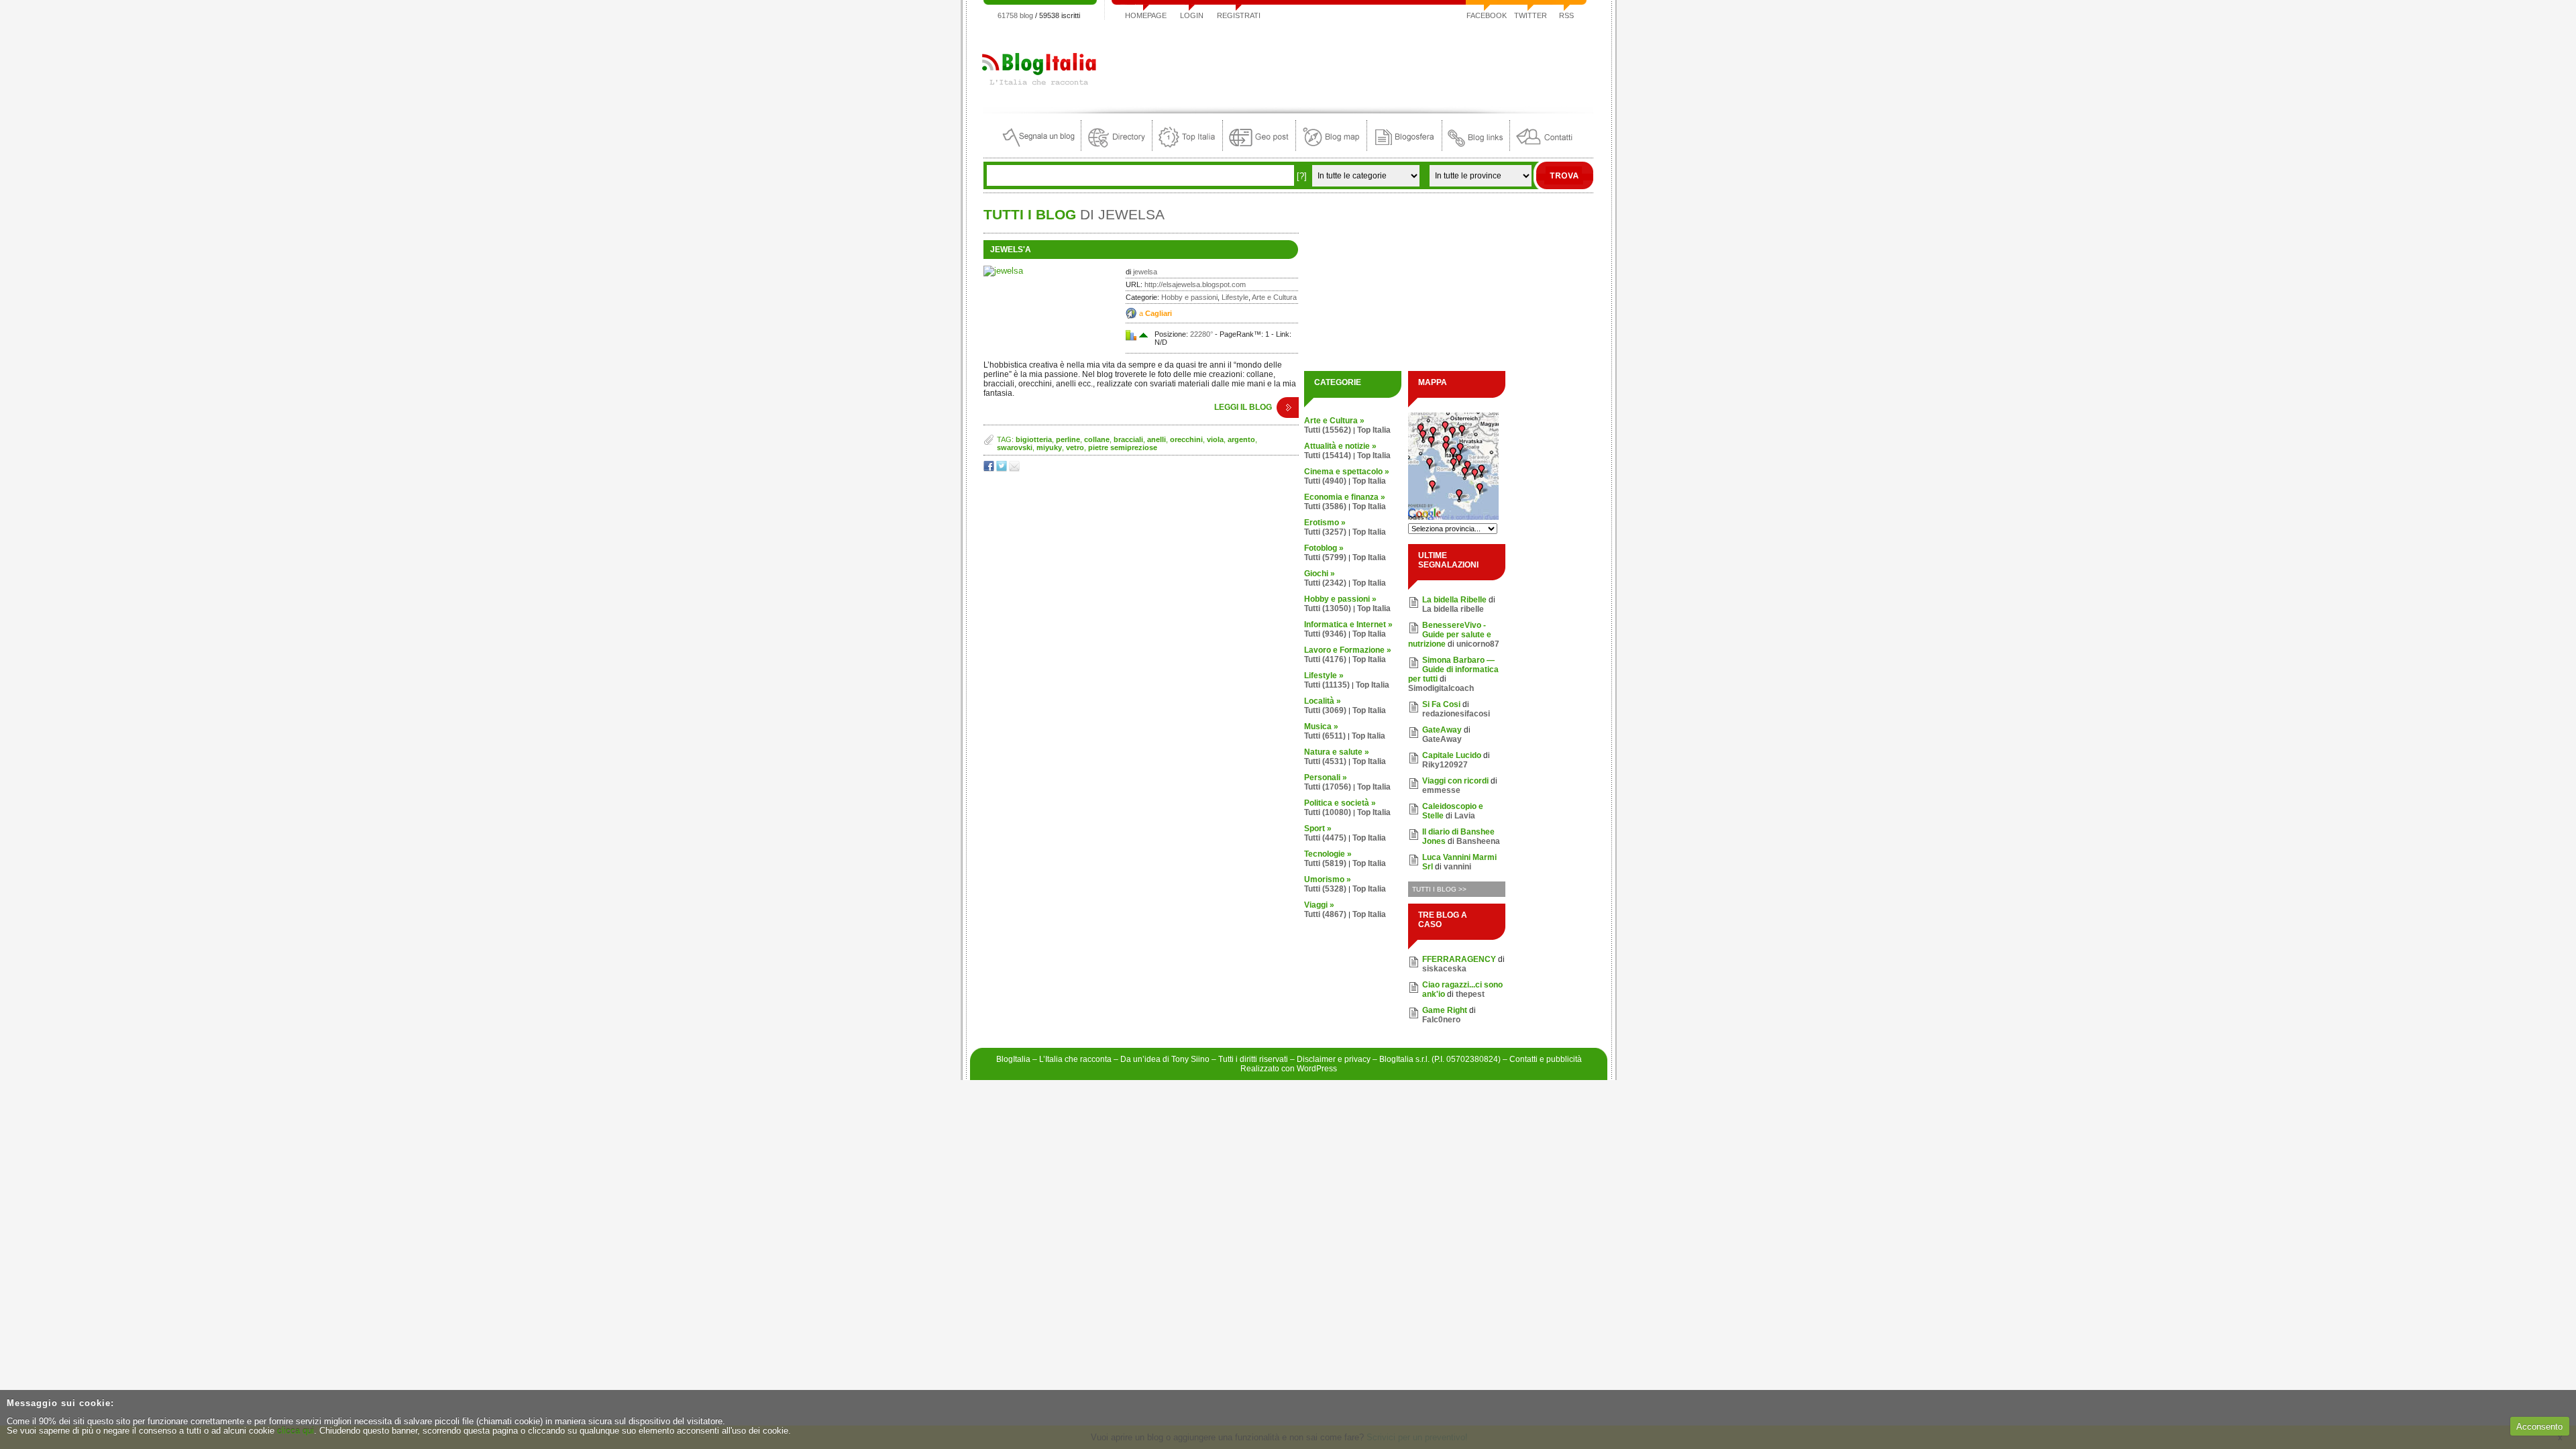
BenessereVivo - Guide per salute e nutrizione (1450, 635)
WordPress (1317, 1069)
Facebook (1487, 15)
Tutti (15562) (1328, 430)
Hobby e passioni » (1340, 599)
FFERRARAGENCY (1459, 959)
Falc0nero (1441, 1020)
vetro (1075, 447)
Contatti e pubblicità (1546, 1059)
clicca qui (296, 1431)
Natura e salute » (1337, 752)
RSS (1566, 15)
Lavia (1465, 816)
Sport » (1318, 828)
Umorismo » (1328, 879)
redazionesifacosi (1456, 714)
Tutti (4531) (1325, 761)
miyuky (1049, 447)
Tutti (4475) (1325, 838)
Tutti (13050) (1328, 608)
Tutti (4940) (1325, 481)
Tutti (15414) (1328, 455)
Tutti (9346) (1325, 634)
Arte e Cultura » (1334, 421)
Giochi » (1320, 574)
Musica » (1321, 727)
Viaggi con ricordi (1455, 781)
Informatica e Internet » (1348, 625)
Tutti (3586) (1325, 506)
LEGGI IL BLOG (1243, 407)
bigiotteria (1034, 439)
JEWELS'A (1011, 250)
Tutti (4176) (1325, 659)
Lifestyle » (1324, 676)
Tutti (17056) (1328, 787)
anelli (1157, 439)
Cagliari (1159, 313)
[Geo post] (1259, 148)
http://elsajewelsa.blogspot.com (1195, 284)
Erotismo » (1325, 523)
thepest (1470, 994)
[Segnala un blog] (1039, 148)
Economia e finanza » (1345, 497)
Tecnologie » (1328, 854)
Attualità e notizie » (1340, 446)
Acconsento (2539, 1427)
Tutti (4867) (1325, 914)
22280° (1201, 334)
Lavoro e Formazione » (1348, 650)
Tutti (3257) (1325, 532)
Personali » (1326, 777)
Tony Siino (1190, 1059)
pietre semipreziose (1123, 447)
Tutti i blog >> (1439, 889)
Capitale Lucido (1452, 755)
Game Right (1445, 1010)
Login (1192, 15)
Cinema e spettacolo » (1347, 472)
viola (1215, 439)
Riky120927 (1445, 765)
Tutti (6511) (1325, 736)
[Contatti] (1544, 148)
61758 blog (1015, 15)
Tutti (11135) (1327, 685)
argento (1241, 439)
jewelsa (1145, 272)
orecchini (1186, 439)
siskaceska (1444, 969)
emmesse (1441, 790)
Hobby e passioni (1189, 297)
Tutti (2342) (1325, 583)
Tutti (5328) (1325, 889)
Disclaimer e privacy (1334, 1059)
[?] (1302, 176)
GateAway (1442, 730)
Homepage (1146, 15)
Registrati (1239, 15)
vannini (1457, 867)
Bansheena (1478, 841)
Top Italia (1374, 430)
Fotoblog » (1324, 548)
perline (1068, 439)
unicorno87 (1478, 644)
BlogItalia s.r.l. (1404, 1059)
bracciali (1128, 439)
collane (1097, 439)
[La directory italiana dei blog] (1117, 148)
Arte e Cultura (1274, 297)
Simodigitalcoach (1441, 688)
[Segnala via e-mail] (1015, 469)
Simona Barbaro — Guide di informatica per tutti (1453, 669)
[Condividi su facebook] (990, 469)
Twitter (1531, 15)
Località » (1323, 701)
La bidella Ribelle (1454, 600)
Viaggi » (1319, 905)
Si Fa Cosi (1441, 704)
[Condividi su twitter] (1003, 469)
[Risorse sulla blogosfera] (1404, 148)
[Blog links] (1476, 148)
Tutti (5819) (1325, 863)
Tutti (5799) (1325, 557)
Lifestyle (1235, 297)
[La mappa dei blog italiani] (1331, 148)
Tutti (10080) (1328, 812)
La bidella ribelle (1453, 609)
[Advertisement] (1349, 63)
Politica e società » (1340, 803)
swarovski (1015, 447)
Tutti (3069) (1325, 710)
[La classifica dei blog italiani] (1187, 148)
